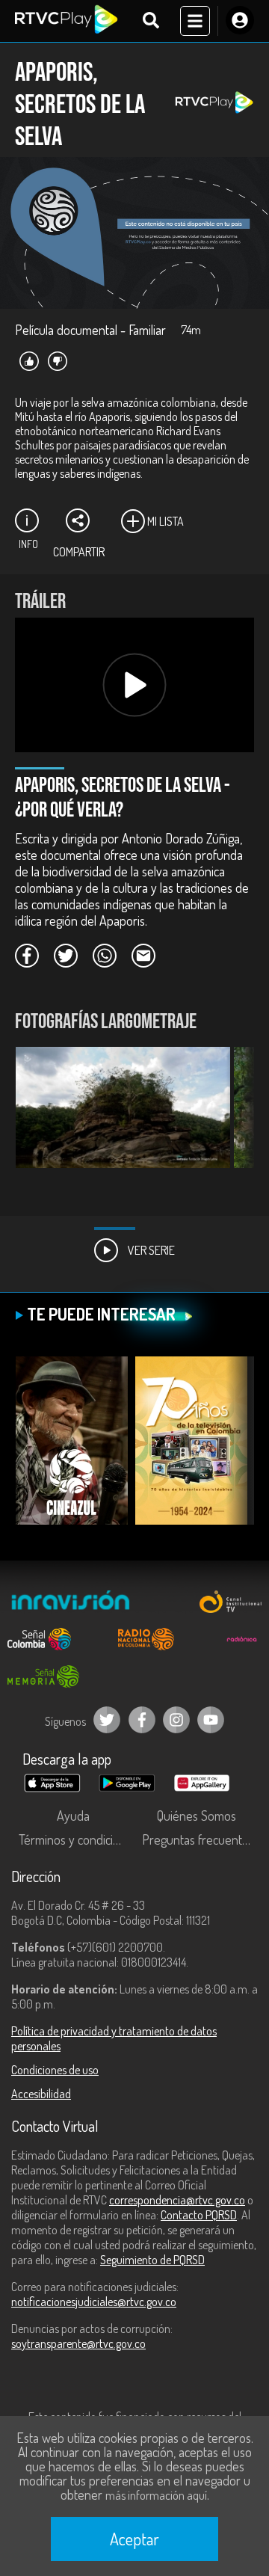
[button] (235, 1119)
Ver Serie (150, 1250)
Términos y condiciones (77, 1839)
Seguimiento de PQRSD (152, 2260)
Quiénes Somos (197, 1816)
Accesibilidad (41, 2094)
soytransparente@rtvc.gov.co (78, 2343)
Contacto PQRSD (199, 2215)
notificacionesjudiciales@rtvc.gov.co (94, 2302)
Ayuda (73, 1816)
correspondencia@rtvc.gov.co (177, 2200)
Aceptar (134, 2539)
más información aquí (156, 2495)
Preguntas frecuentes (198, 1839)
